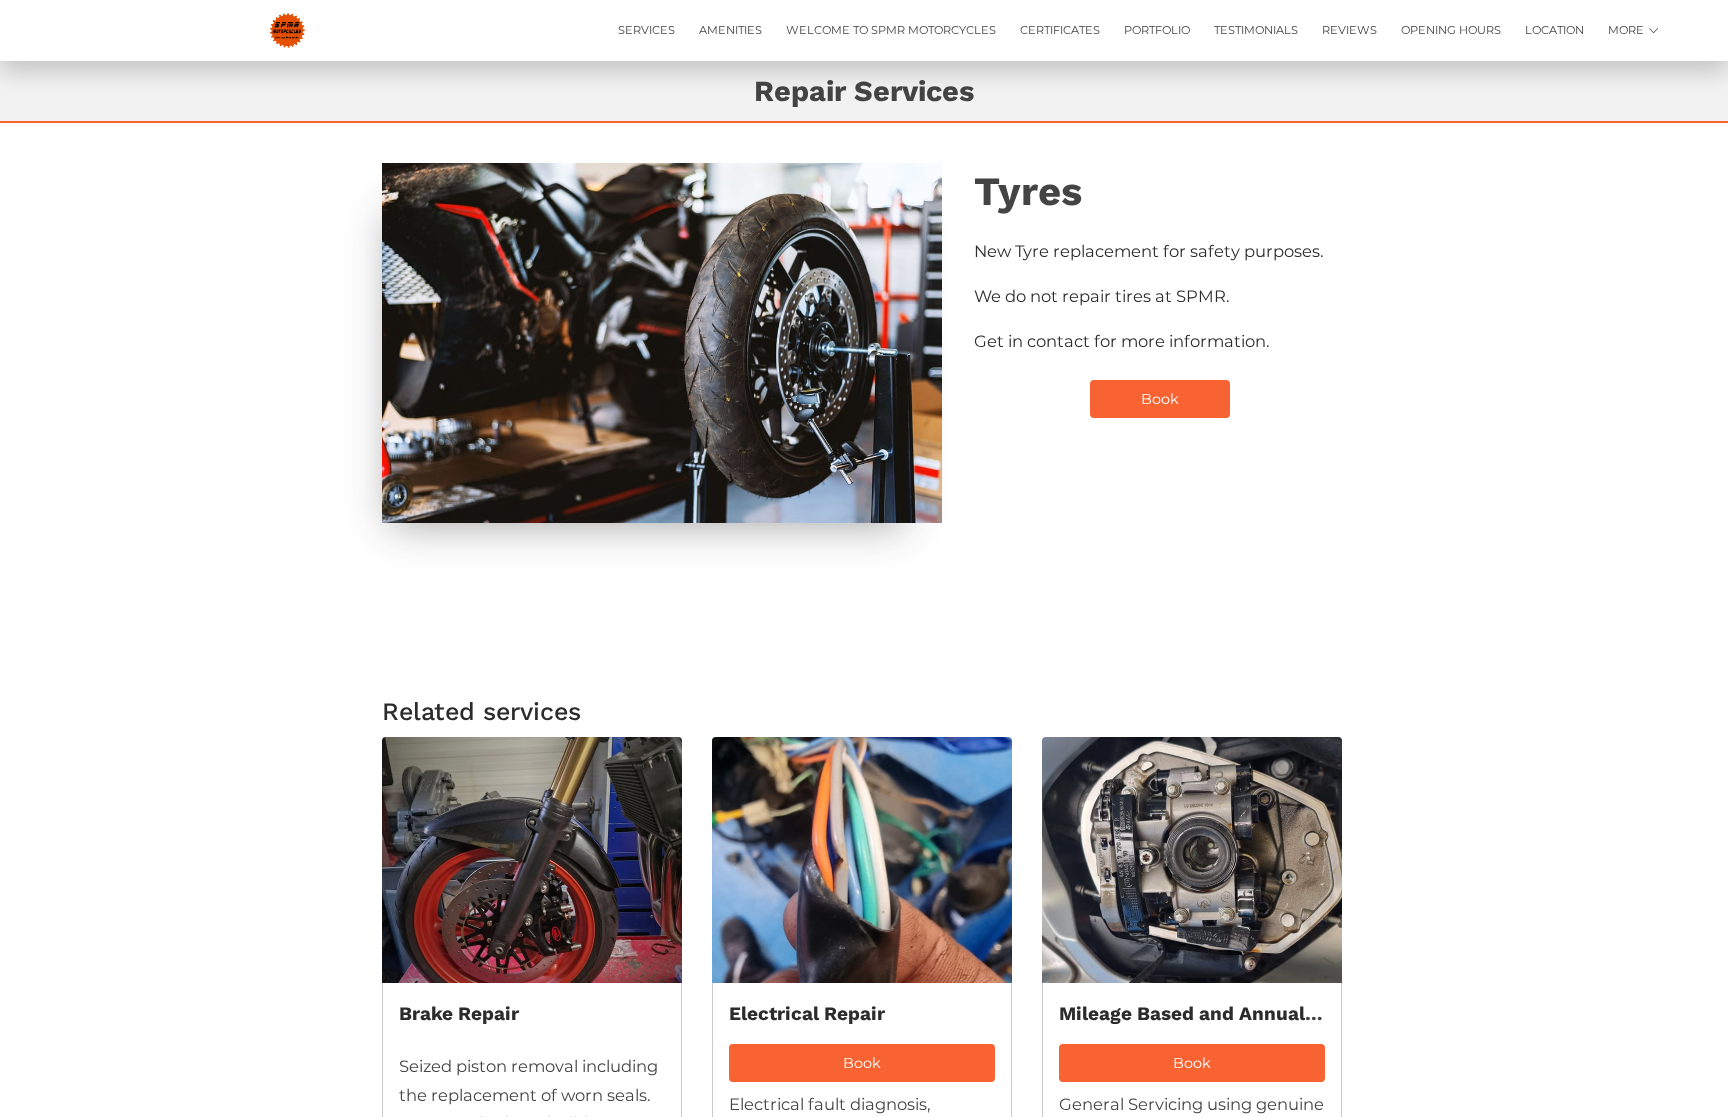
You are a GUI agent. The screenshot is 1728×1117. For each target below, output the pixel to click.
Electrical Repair (807, 1013)
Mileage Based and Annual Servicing (1228, 1013)
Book (1160, 399)
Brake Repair (459, 1013)
